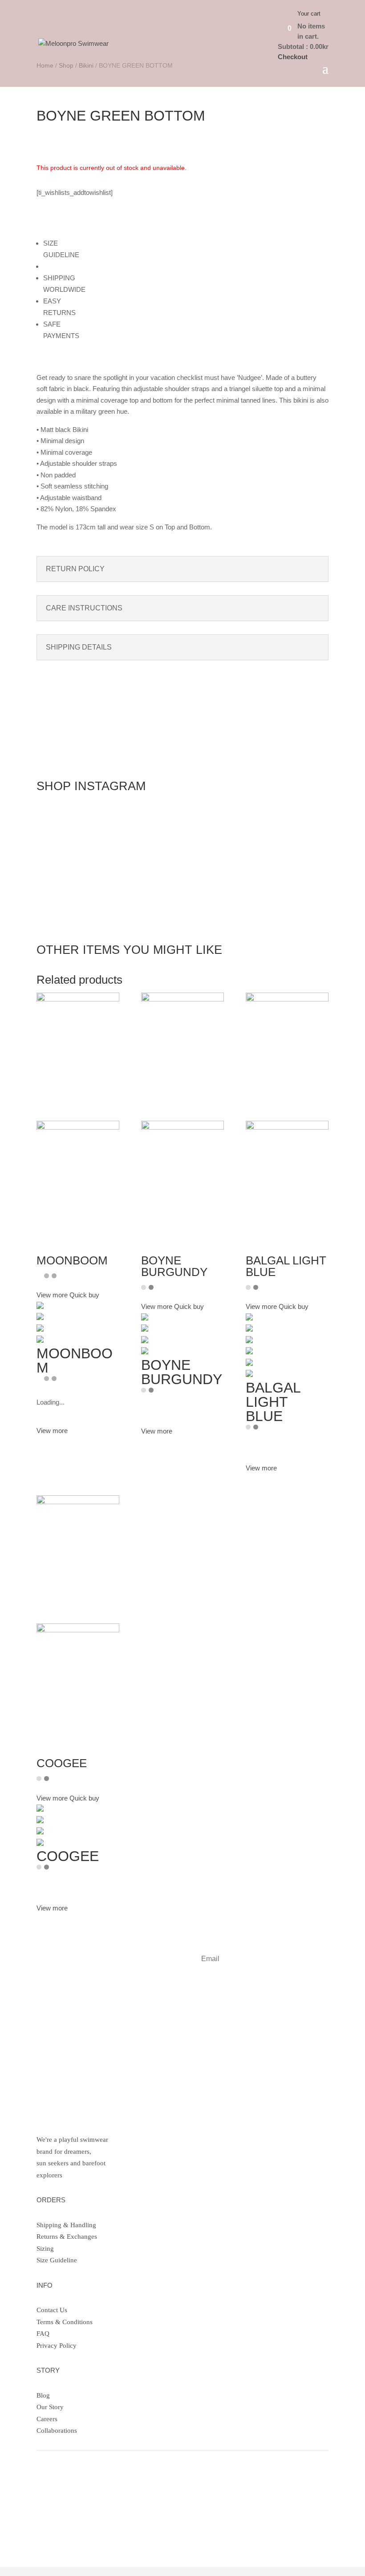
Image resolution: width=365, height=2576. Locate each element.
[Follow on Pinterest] (79, 2496)
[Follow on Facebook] (61, 2496)
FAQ (43, 2334)
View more (52, 1431)
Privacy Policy (57, 2346)
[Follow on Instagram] (44, 2496)
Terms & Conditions (65, 2322)
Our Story (50, 2407)
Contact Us (52, 2310)
